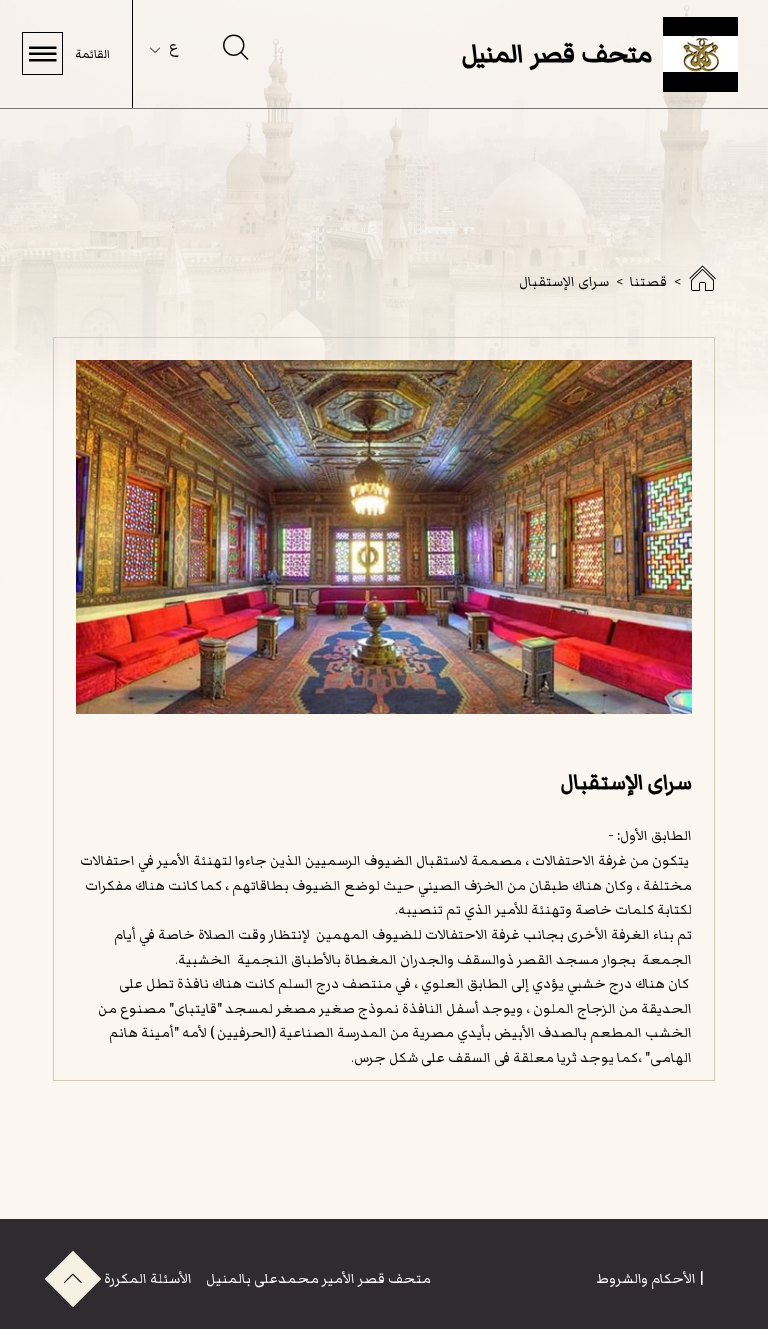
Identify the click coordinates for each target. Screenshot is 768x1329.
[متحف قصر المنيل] (702, 285)
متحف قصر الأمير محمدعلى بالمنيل (317, 1278)
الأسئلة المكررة (148, 1278)
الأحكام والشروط (646, 1278)
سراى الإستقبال (564, 281)
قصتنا (648, 281)
